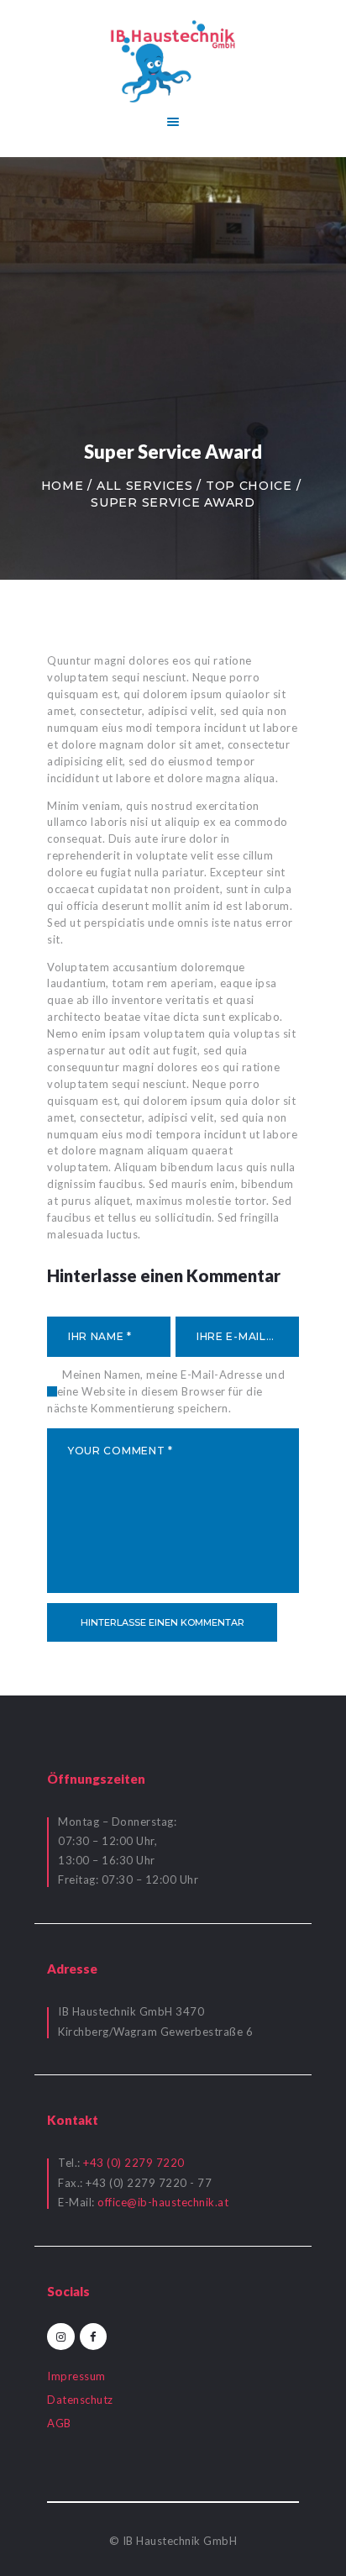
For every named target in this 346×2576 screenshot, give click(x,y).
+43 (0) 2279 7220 (134, 2163)
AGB (59, 2423)
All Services (144, 486)
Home (63, 486)
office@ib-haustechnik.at (163, 2202)
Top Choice (249, 486)
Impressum (76, 2376)
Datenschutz (80, 2400)
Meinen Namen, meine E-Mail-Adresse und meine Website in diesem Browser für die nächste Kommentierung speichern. (166, 1391)
